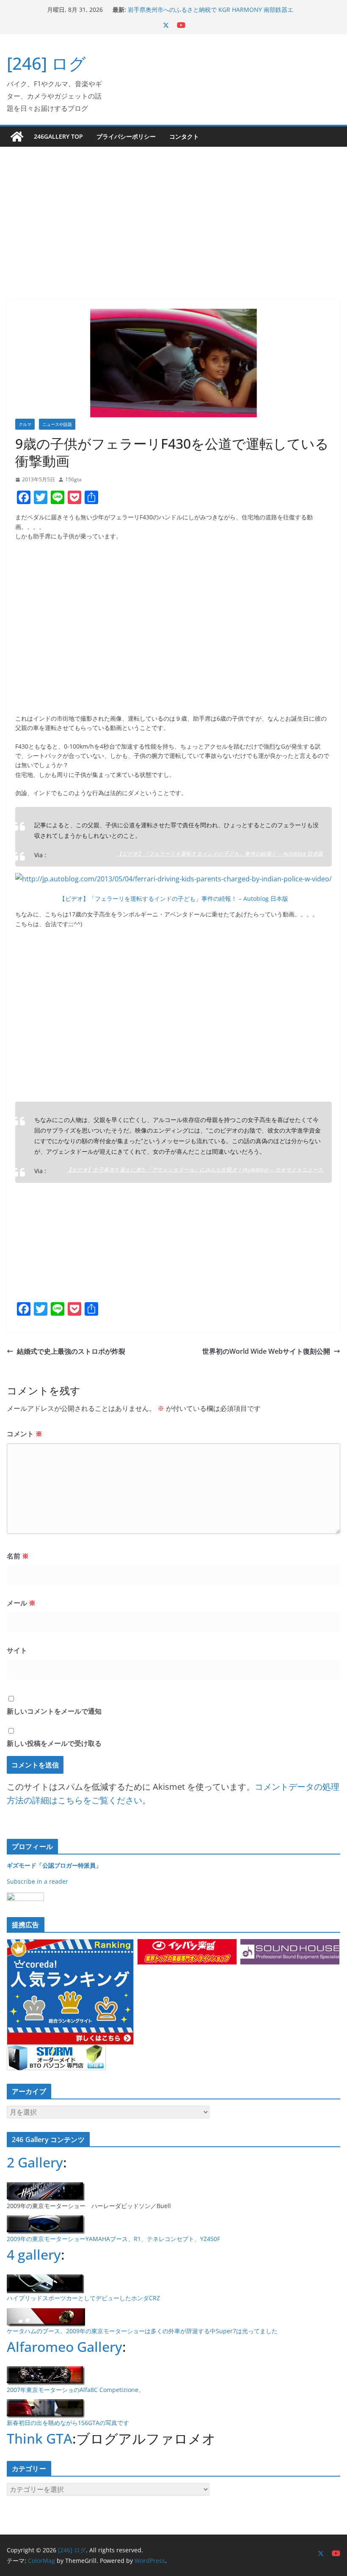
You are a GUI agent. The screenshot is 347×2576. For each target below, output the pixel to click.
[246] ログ (46, 63)
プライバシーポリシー (126, 136)
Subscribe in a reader (37, 1881)
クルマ (25, 424)
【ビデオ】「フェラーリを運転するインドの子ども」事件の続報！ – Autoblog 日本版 (220, 853)
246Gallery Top (58, 136)
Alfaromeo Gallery (65, 2347)
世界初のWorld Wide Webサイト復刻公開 (266, 1351)
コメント (25, 1434)
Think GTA (40, 2438)
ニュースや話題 (57, 424)
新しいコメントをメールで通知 (54, 1711)
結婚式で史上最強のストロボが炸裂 (71, 1351)
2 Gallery (35, 2162)
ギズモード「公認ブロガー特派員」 (54, 1865)
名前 (18, 1556)
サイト (17, 1650)
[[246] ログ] (17, 137)
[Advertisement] (173, 210)
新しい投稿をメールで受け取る (54, 1743)
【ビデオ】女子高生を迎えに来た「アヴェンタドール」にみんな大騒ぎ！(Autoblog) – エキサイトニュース (195, 1169)
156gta (73, 479)
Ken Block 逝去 (148, 5)
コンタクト (184, 136)
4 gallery (34, 2254)
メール (21, 1603)
